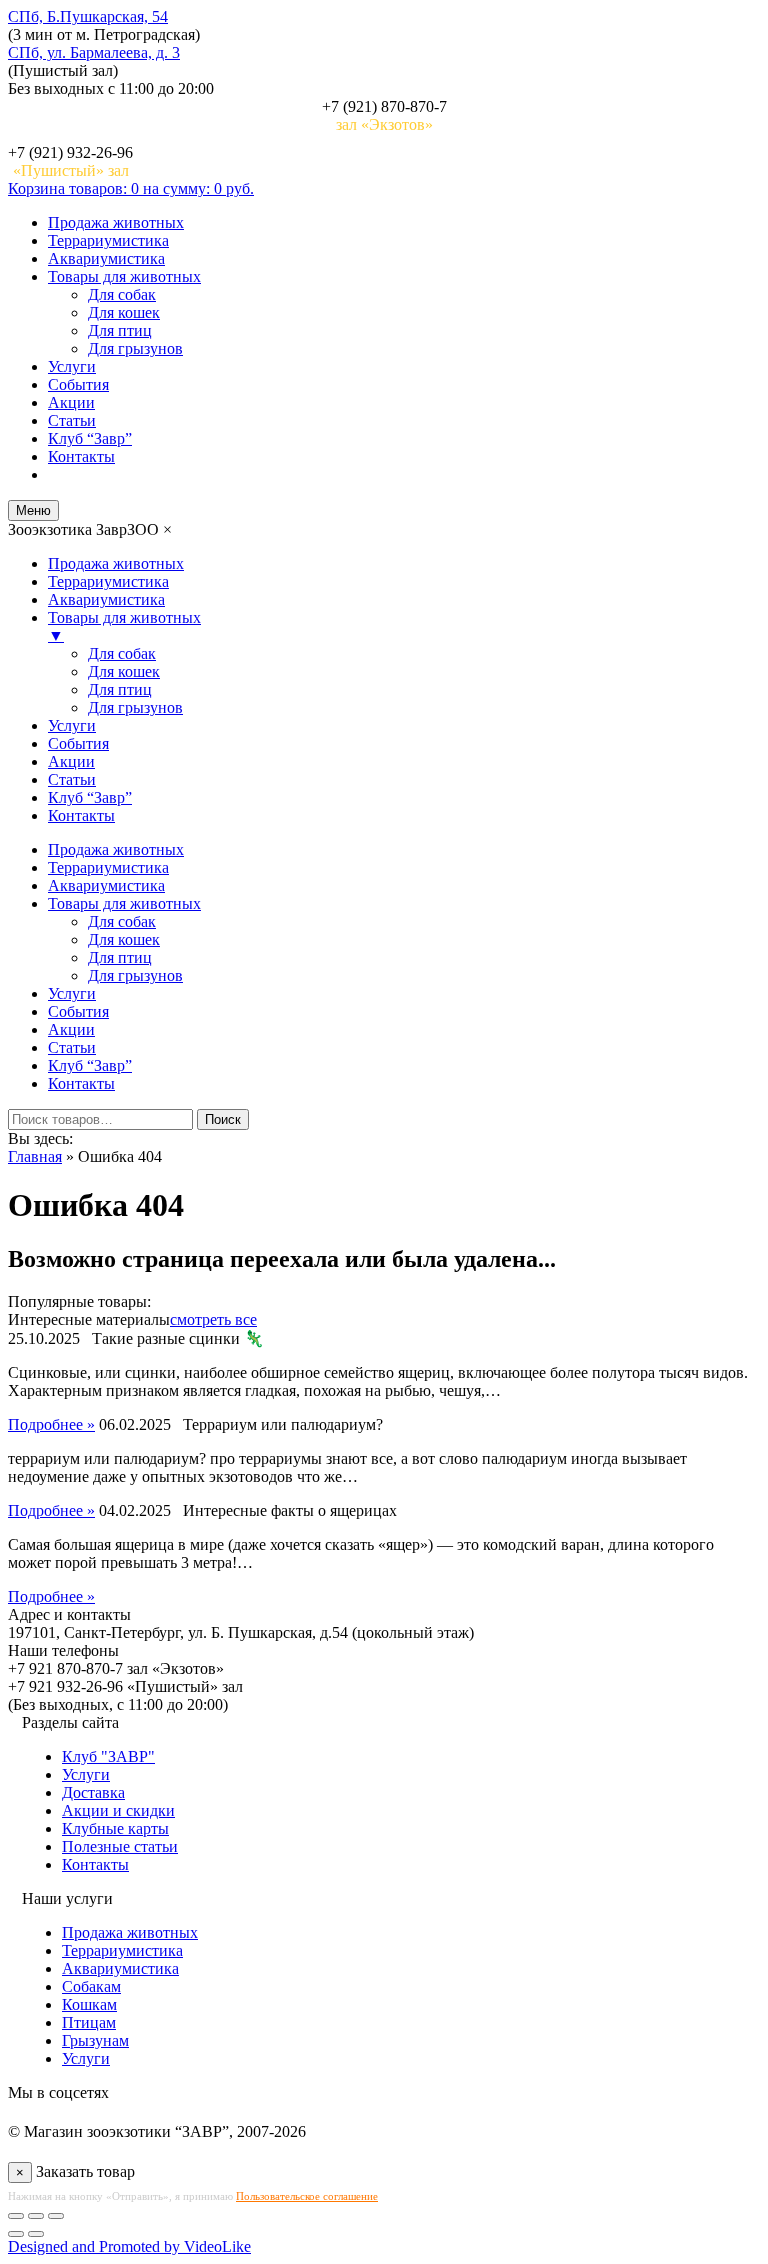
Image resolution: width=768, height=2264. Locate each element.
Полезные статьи (120, 1846)
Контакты (81, 456)
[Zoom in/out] (56, 2216)
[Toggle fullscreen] (36, 2216)
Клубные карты (115, 1828)
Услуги (72, 366)
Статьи (72, 420)
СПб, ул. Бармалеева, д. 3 (94, 52)
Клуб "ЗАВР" (108, 1756)
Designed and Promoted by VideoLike (129, 2246)
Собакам (91, 1986)
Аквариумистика (106, 258)
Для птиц (120, 330)
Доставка (93, 1792)
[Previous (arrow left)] (16, 2234)
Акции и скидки (118, 1810)
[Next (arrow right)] (36, 2234)
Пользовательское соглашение (307, 2196)
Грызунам (95, 2040)
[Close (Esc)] (16, 2216)
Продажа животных (116, 222)
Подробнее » (51, 1424)
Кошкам (89, 2004)
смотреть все (213, 1319)
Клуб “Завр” (90, 438)
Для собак (122, 294)
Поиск (223, 1119)
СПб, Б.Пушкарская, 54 (88, 16)
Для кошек (124, 312)
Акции (71, 402)
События (78, 384)
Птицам (89, 2022)
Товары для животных (124, 276)
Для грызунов (135, 348)
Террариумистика (108, 240)
